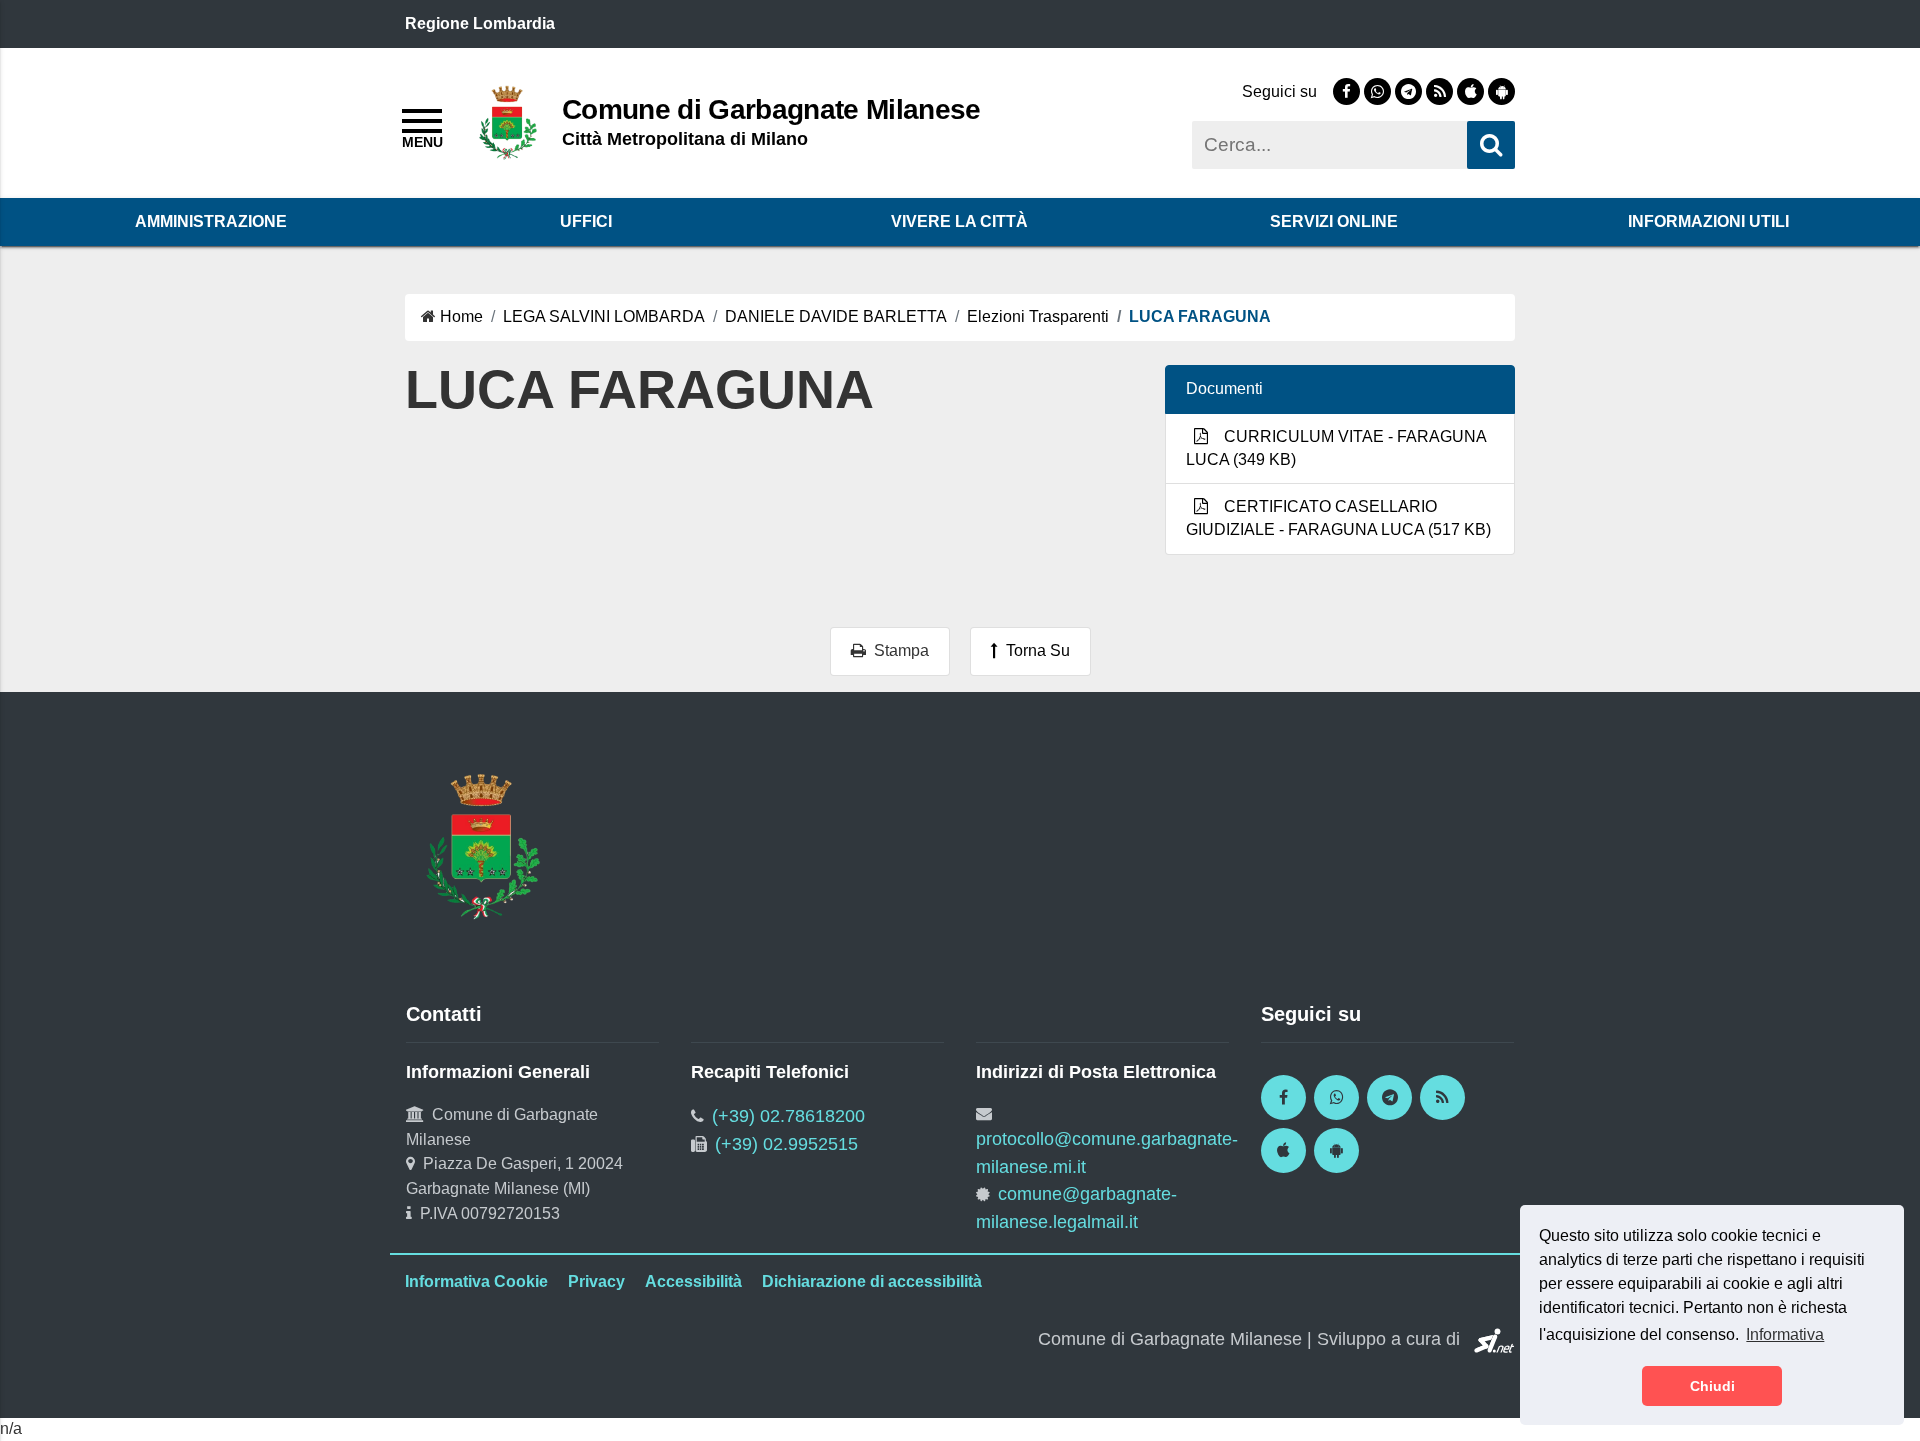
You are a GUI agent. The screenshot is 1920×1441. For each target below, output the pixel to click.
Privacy (596, 1281)
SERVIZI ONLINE (1334, 221)
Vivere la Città (959, 221)
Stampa (897, 650)
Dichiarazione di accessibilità (872, 1281)
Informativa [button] (1785, 1334)
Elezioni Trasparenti (1038, 316)
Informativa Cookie (476, 1281)
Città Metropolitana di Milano (685, 139)
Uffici (586, 221)
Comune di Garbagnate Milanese (771, 109)
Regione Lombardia (480, 23)
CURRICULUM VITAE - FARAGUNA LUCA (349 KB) (1336, 448)
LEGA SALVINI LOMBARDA (604, 316)
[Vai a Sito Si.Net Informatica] (1490, 1339)
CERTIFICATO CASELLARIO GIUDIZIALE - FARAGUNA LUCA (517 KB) (1338, 518)
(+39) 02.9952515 (786, 1144)
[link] (1346, 91)
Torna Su (1034, 650)
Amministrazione (211, 221)
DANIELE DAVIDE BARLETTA (836, 316)
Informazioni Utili (1708, 221)
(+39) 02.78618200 (788, 1116)
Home (461, 316)
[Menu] (422, 126)
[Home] (508, 121)
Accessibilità (693, 1281)
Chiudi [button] (1712, 1386)
